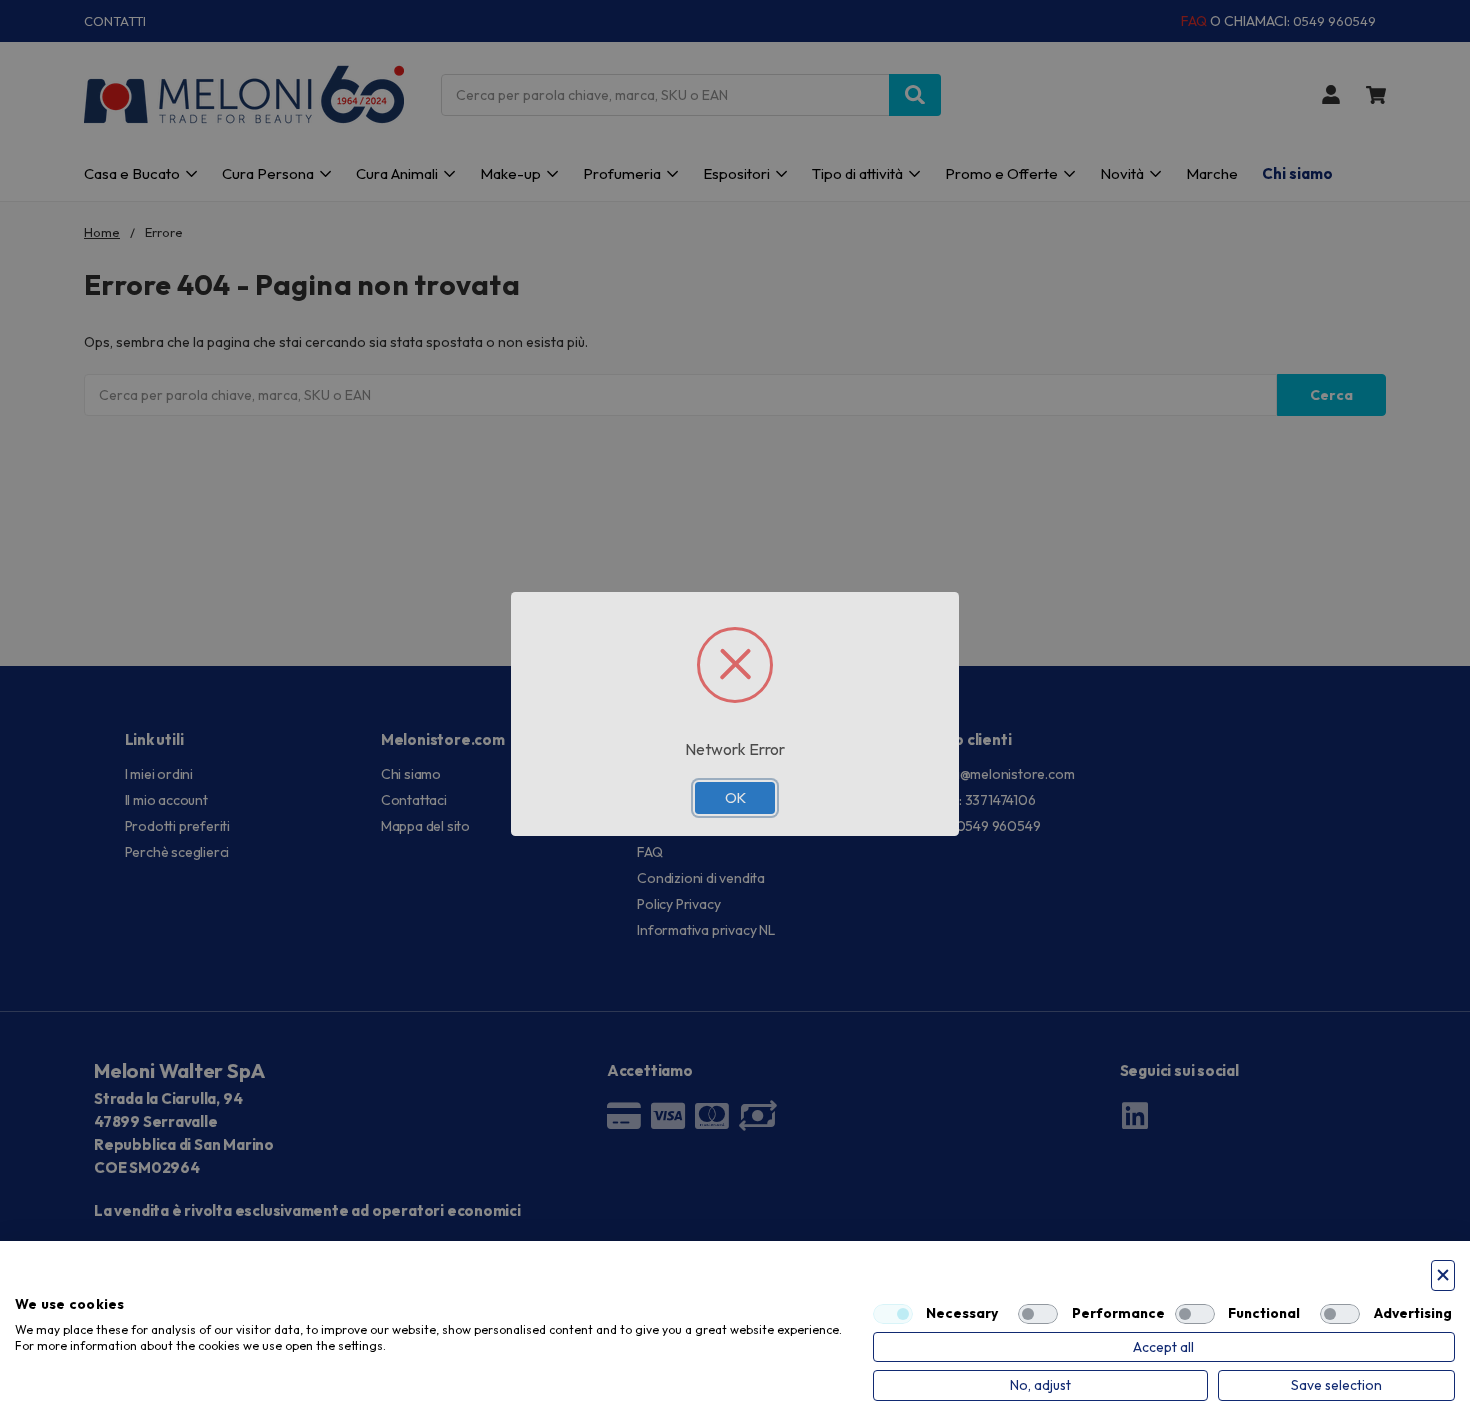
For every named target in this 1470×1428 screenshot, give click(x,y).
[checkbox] (893, 1314)
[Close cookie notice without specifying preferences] (1443, 1275)
